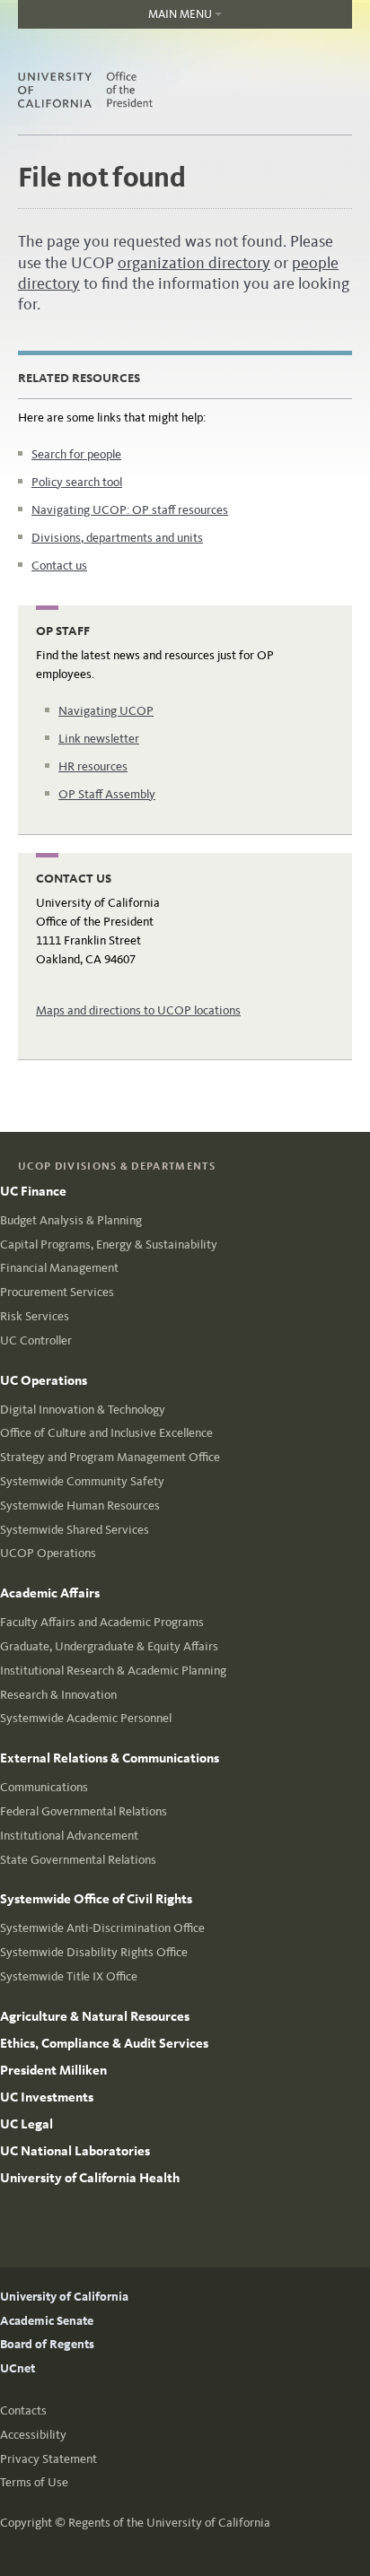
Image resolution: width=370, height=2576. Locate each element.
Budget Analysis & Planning (71, 1220)
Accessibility (33, 2435)
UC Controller (36, 1340)
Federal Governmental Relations (84, 1811)
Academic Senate (47, 2321)
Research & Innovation (58, 1695)
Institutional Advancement (69, 1836)
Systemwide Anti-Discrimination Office (102, 1928)
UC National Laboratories (75, 2151)
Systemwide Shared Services (75, 1530)
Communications (44, 1787)
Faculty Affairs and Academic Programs (102, 1622)
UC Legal (26, 2124)
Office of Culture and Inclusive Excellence (106, 1433)
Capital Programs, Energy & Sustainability (109, 1244)
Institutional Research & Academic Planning (113, 1671)
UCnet (18, 2368)
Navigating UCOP (106, 711)
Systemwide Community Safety (82, 1481)
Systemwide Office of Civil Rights (96, 1899)
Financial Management (59, 1268)
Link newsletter (99, 739)
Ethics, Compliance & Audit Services (104, 2043)
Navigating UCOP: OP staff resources (130, 510)
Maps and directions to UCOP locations (138, 1010)
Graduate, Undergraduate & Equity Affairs (109, 1646)
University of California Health (90, 2178)
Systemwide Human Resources (80, 1506)
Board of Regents (47, 2344)
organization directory (194, 263)
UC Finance (33, 1191)
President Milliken (53, 2070)
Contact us (59, 566)
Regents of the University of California (169, 2523)
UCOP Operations (48, 1553)
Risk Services (35, 1316)
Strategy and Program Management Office (110, 1457)
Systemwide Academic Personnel (86, 1718)
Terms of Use (34, 2482)
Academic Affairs (50, 1593)
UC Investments (47, 2097)
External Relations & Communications (110, 1758)
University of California (64, 2297)
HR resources (93, 766)
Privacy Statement (48, 2459)
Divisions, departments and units (117, 538)
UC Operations (44, 1380)
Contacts (23, 2411)
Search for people (76, 454)
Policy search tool (77, 482)
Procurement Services (57, 1292)
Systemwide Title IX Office (69, 1976)
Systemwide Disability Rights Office (94, 1952)
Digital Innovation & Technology (83, 1410)
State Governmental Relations (78, 1860)
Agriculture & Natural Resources (95, 2016)
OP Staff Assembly (107, 794)
